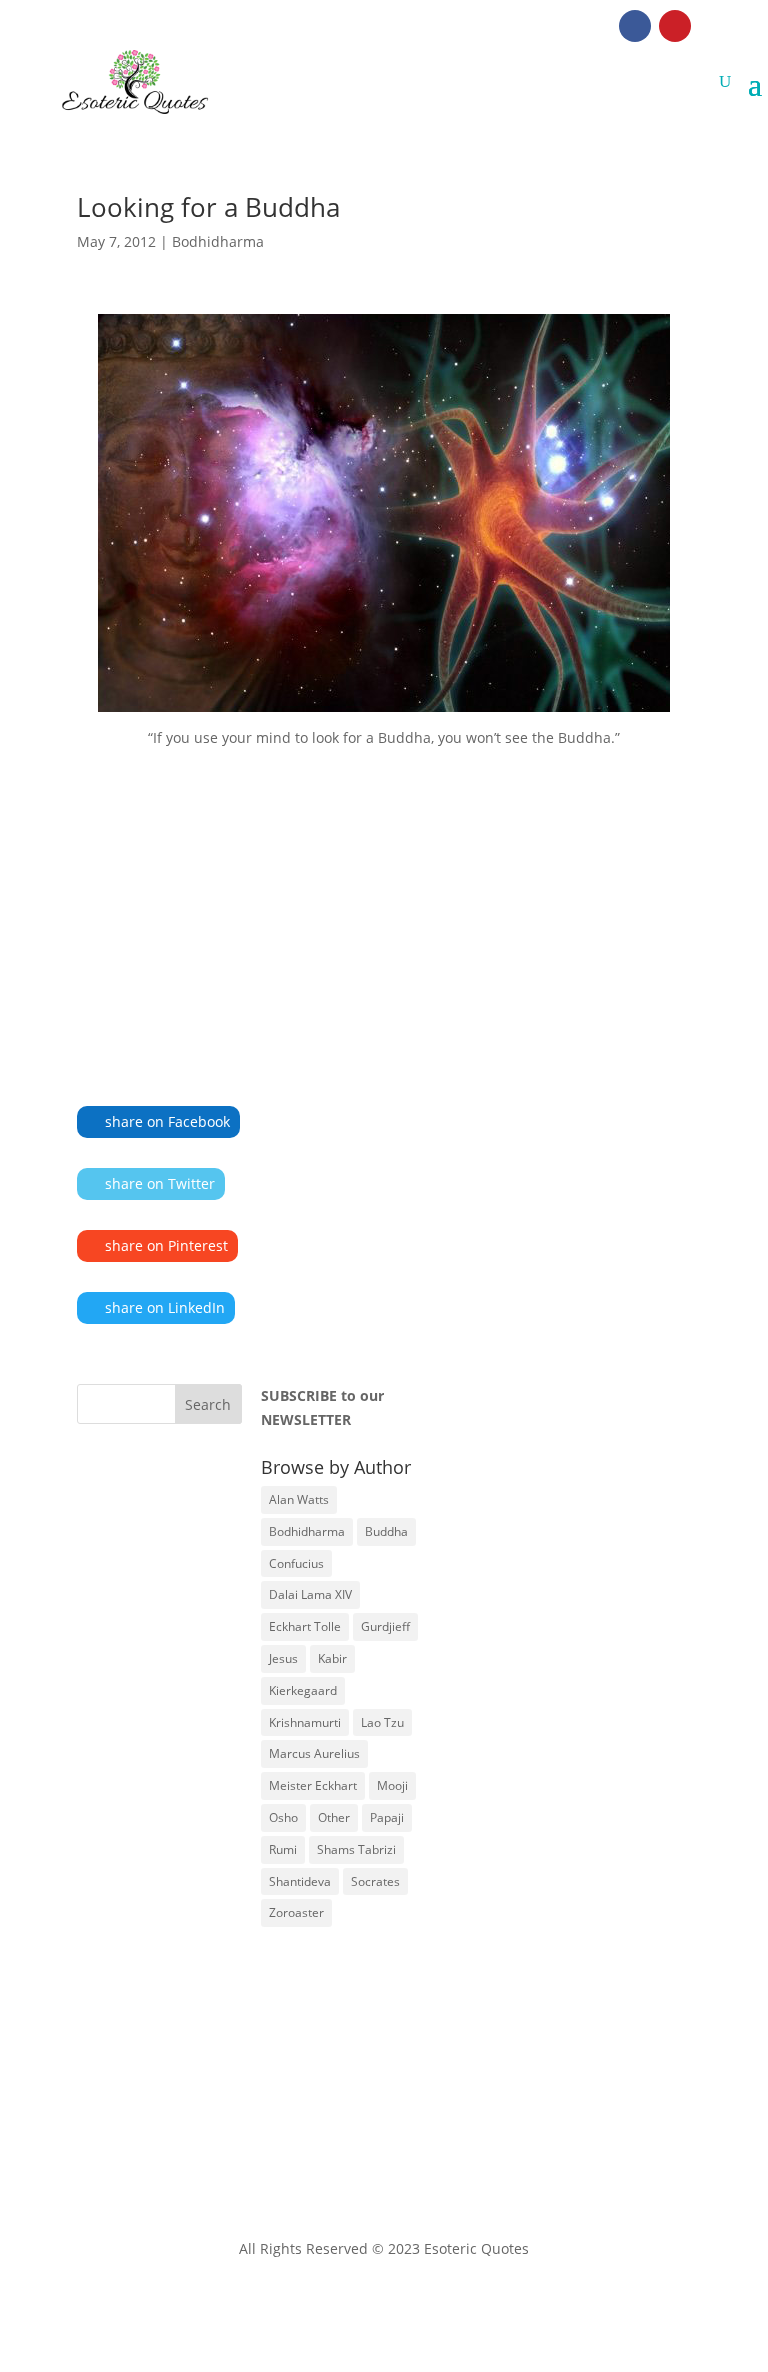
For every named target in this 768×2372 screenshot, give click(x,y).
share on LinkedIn (165, 1307)
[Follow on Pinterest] (675, 26)
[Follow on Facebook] (635, 26)
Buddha (386, 1531)
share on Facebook (167, 1121)
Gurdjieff (385, 1626)
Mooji (392, 1785)
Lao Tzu (382, 1722)
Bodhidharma (218, 241)
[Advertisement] (384, 898)
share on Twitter (160, 1183)
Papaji (387, 1817)
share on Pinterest (166, 1245)
